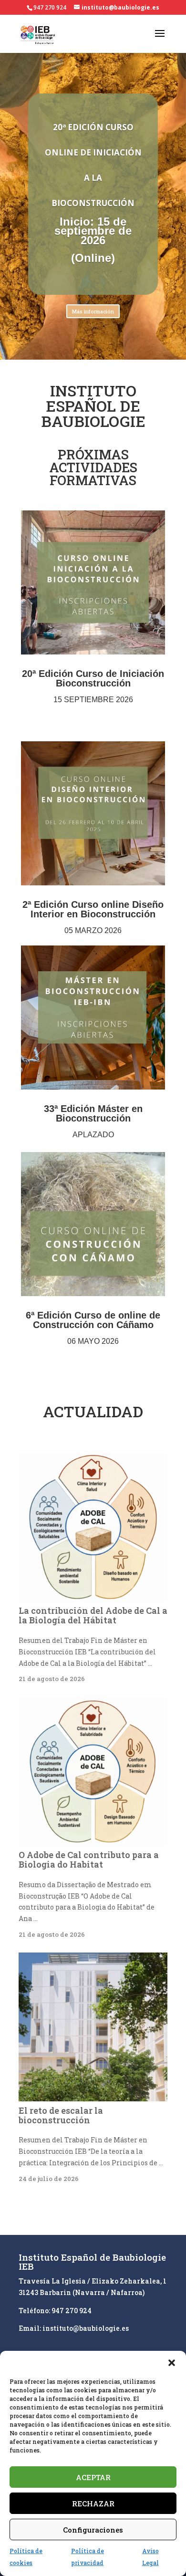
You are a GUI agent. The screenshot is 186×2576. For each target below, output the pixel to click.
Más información (93, 311)
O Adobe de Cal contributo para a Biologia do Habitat (89, 1859)
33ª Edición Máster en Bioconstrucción (93, 1113)
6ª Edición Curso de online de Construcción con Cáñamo (93, 1320)
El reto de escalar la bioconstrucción (61, 2115)
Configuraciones (93, 2530)
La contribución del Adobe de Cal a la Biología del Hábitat (93, 1615)
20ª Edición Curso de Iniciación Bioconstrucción (93, 678)
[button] (172, 2363)
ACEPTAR (93, 2477)
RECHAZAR (93, 2503)
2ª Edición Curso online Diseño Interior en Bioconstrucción (93, 909)
